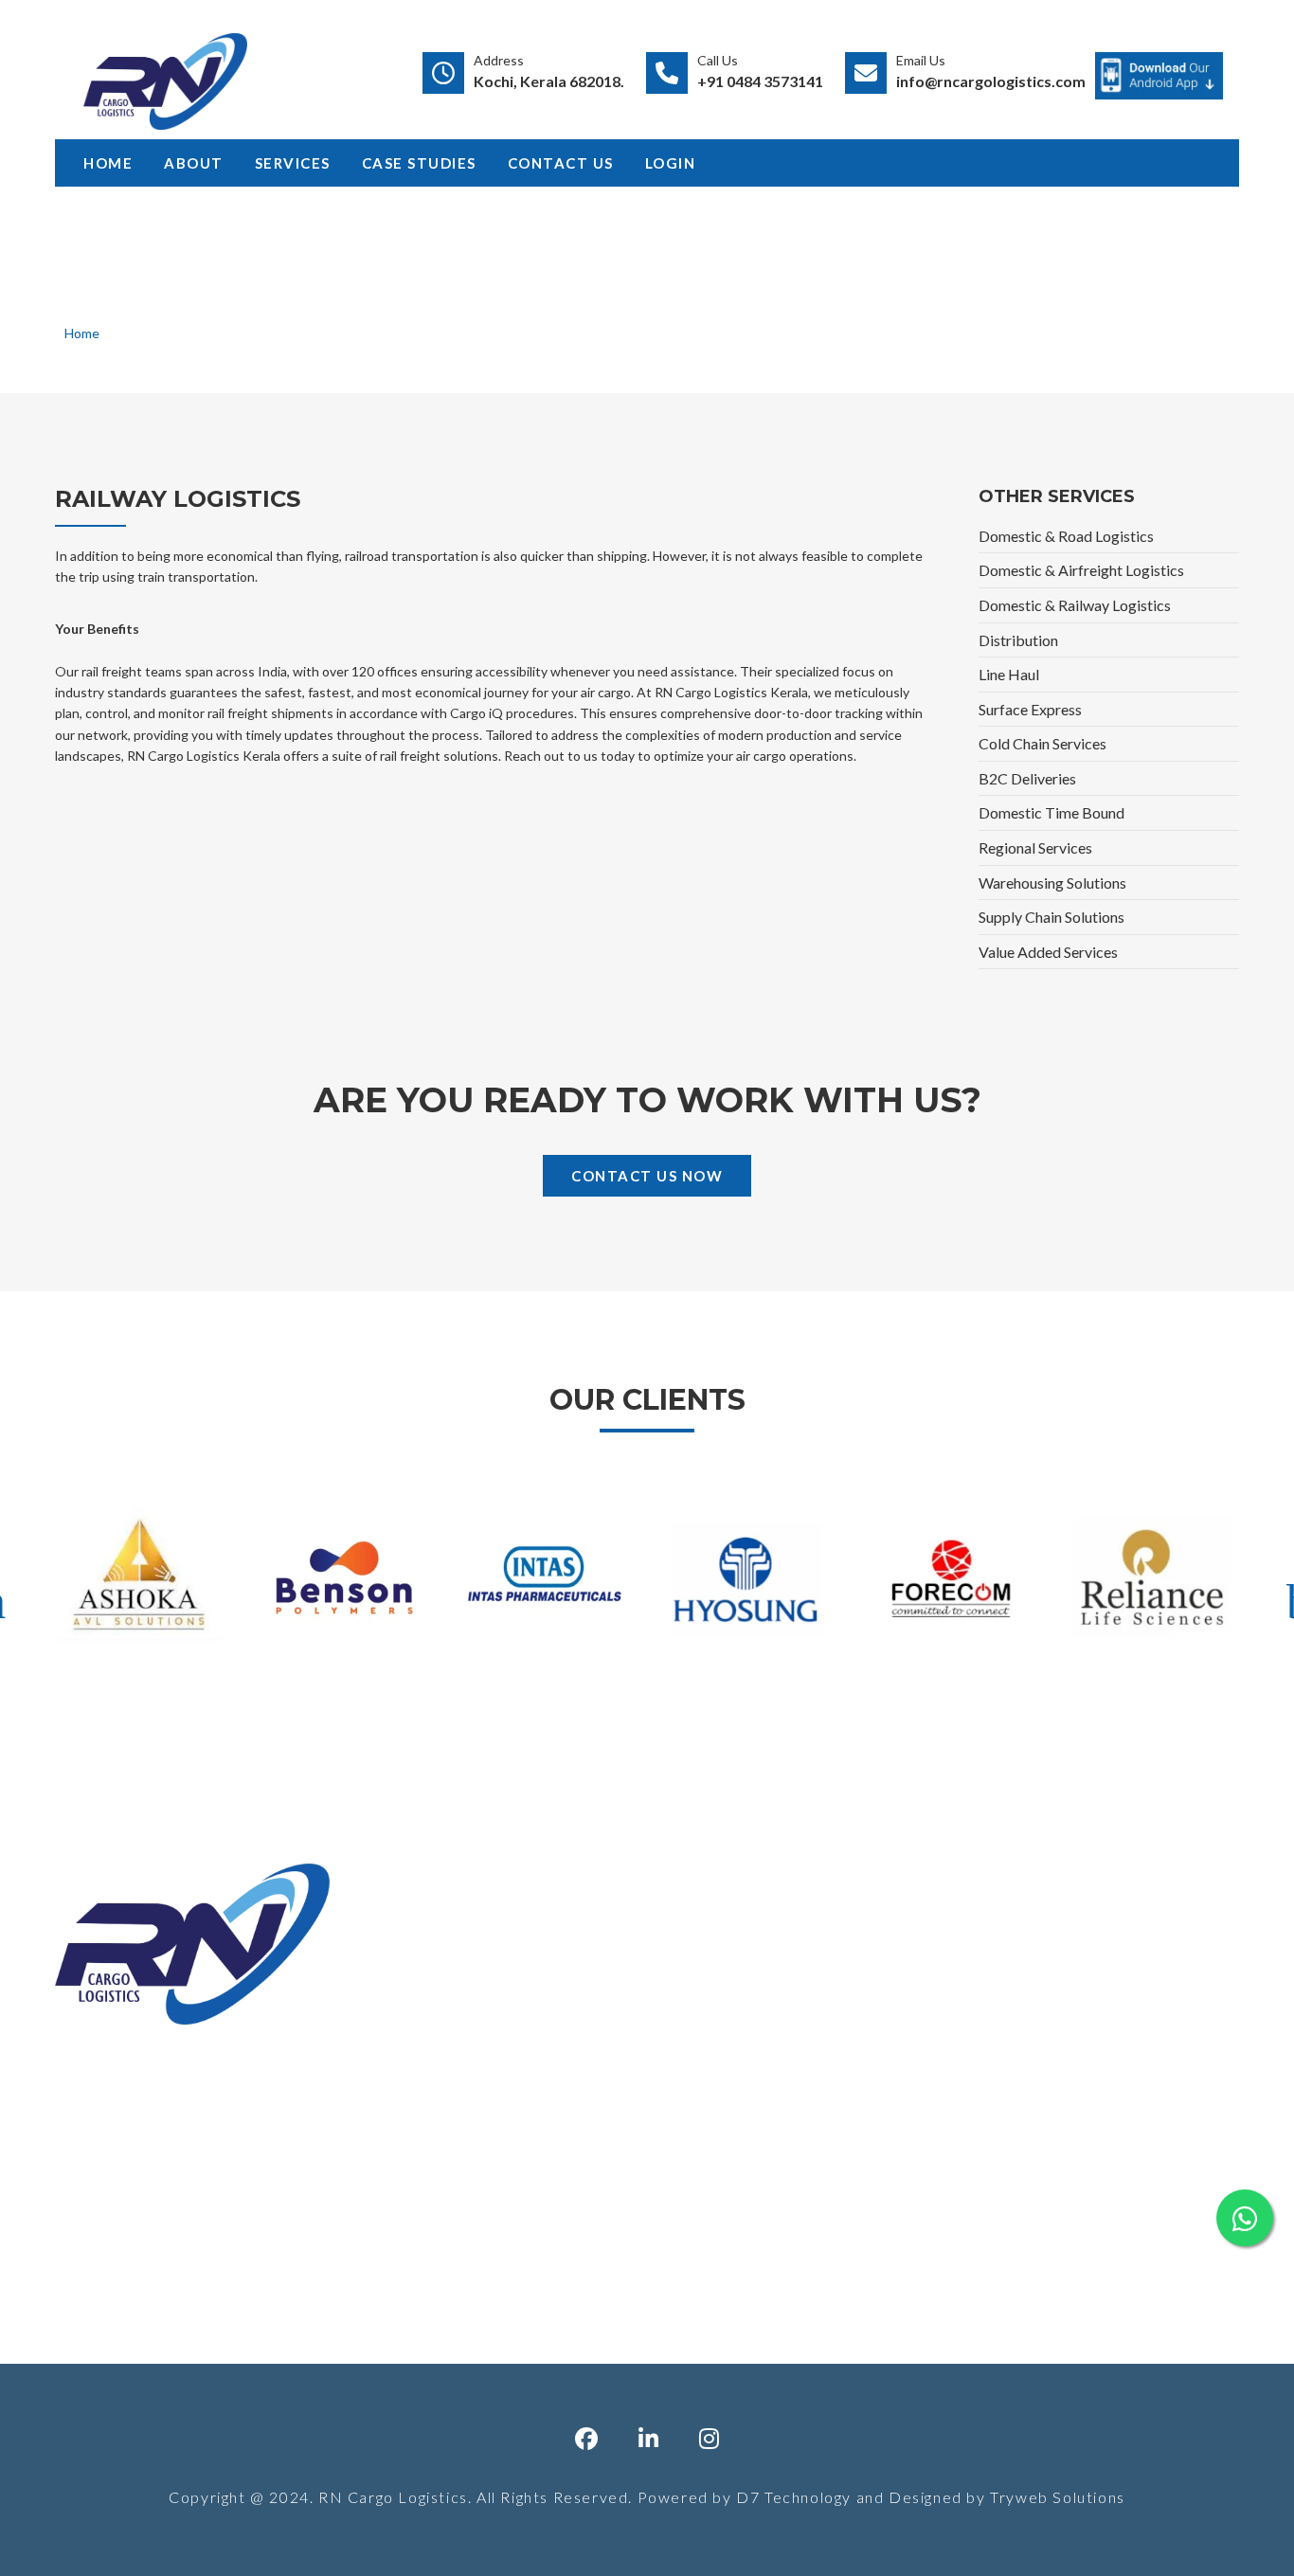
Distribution (1018, 640)
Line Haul (1009, 674)
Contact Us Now (647, 1176)
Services (293, 163)
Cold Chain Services (1042, 743)
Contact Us (561, 163)
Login (671, 163)
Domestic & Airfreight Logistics (1081, 570)
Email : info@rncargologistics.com (1062, 2160)
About (194, 163)
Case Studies (419, 163)
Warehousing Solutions (1052, 883)
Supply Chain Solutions (1051, 917)
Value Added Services (1048, 952)
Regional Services (1035, 847)
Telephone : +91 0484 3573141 (1058, 2086)
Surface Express (1030, 709)
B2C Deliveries (1027, 778)
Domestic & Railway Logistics (1075, 605)
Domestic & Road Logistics (1066, 536)
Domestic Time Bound (1051, 812)
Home (108, 163)
